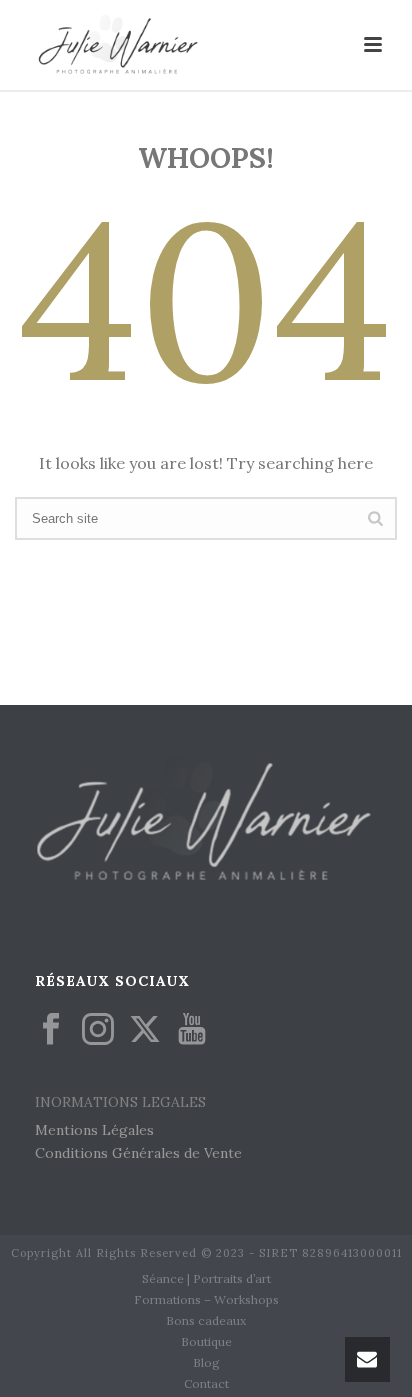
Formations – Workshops (206, 1299)
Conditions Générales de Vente (138, 1153)
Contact (206, 1383)
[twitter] (145, 1030)
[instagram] (98, 1030)
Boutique (206, 1341)
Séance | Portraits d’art (206, 1278)
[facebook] (51, 1030)
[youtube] (192, 1030)
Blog (206, 1362)
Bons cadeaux (206, 1320)
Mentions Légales (94, 1130)
